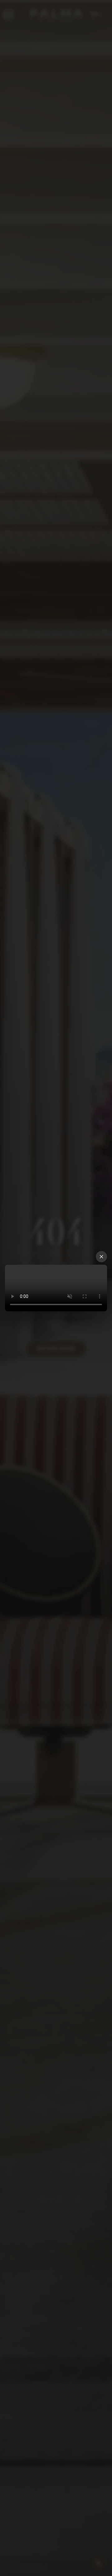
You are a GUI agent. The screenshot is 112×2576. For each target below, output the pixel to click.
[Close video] (101, 1257)
